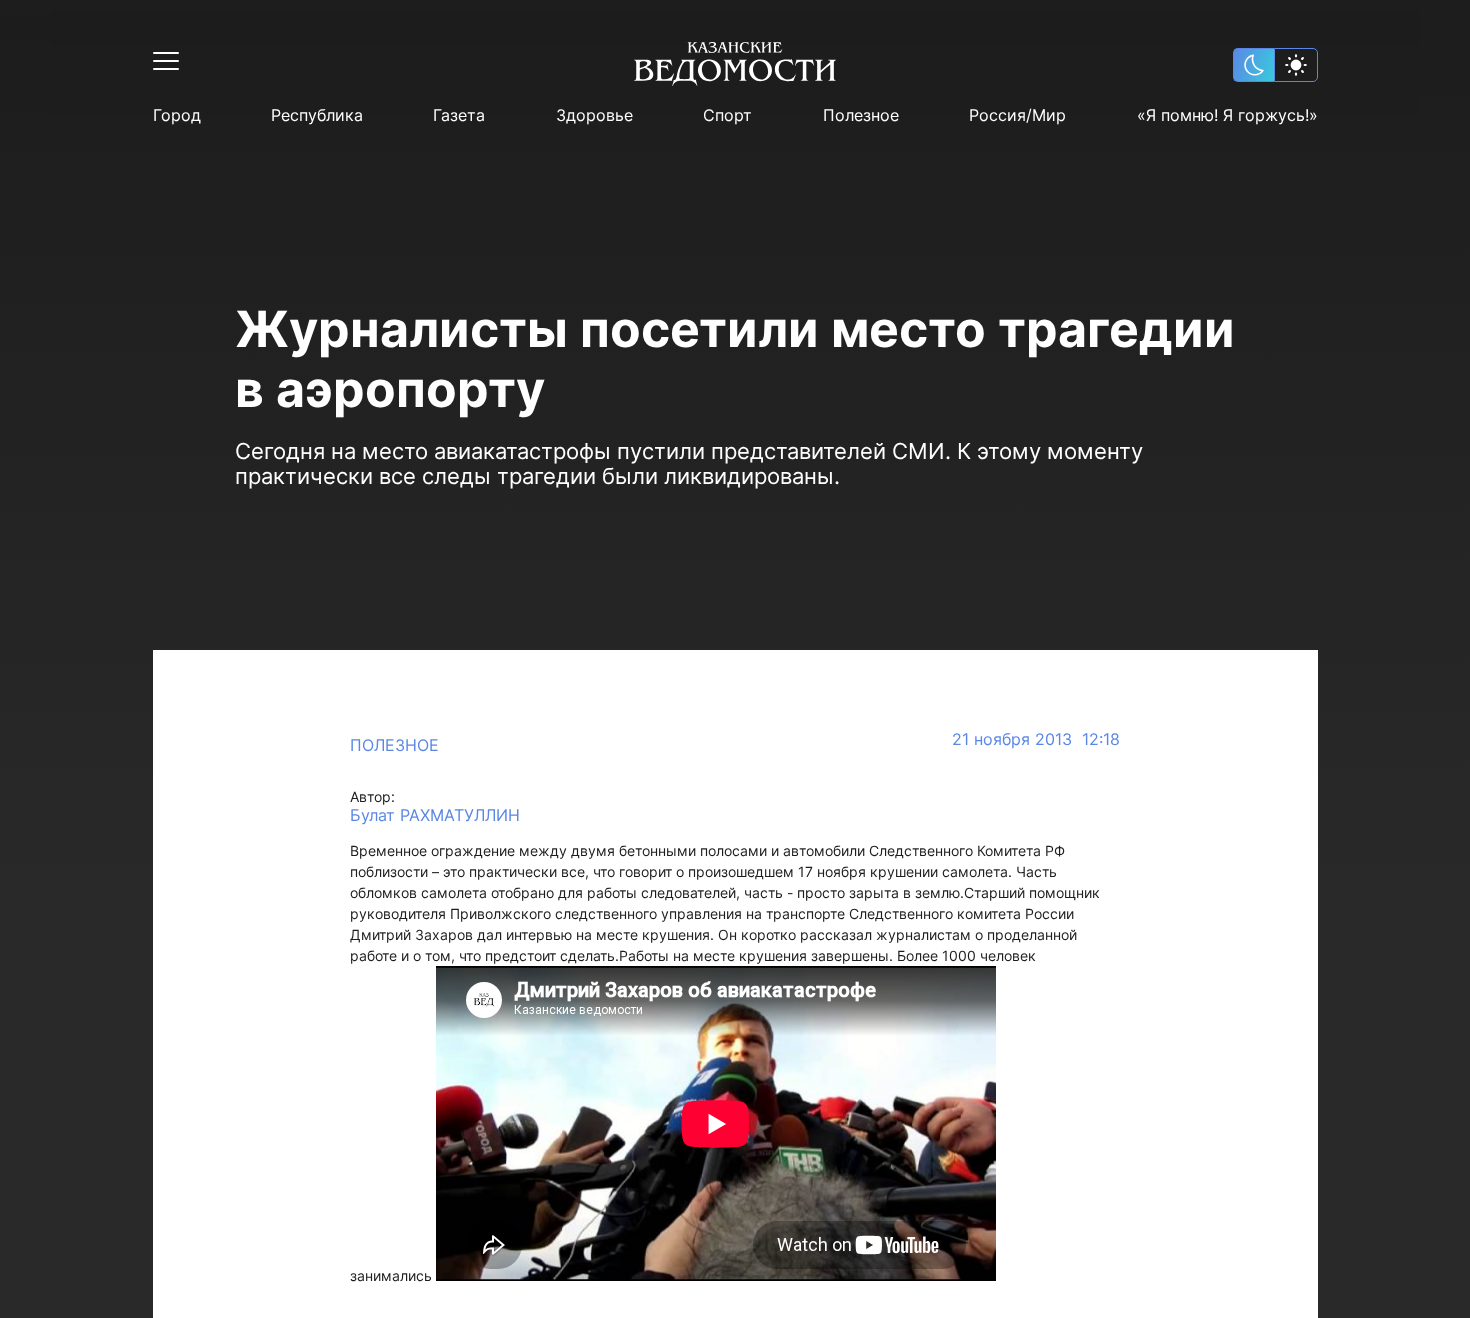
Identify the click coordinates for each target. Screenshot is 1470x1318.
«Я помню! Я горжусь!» (1227, 115)
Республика (317, 115)
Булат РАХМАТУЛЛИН (435, 815)
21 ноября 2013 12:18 (1036, 739)
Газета (459, 115)
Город (177, 115)
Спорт (727, 115)
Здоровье (594, 115)
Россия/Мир (1017, 115)
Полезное (861, 115)
